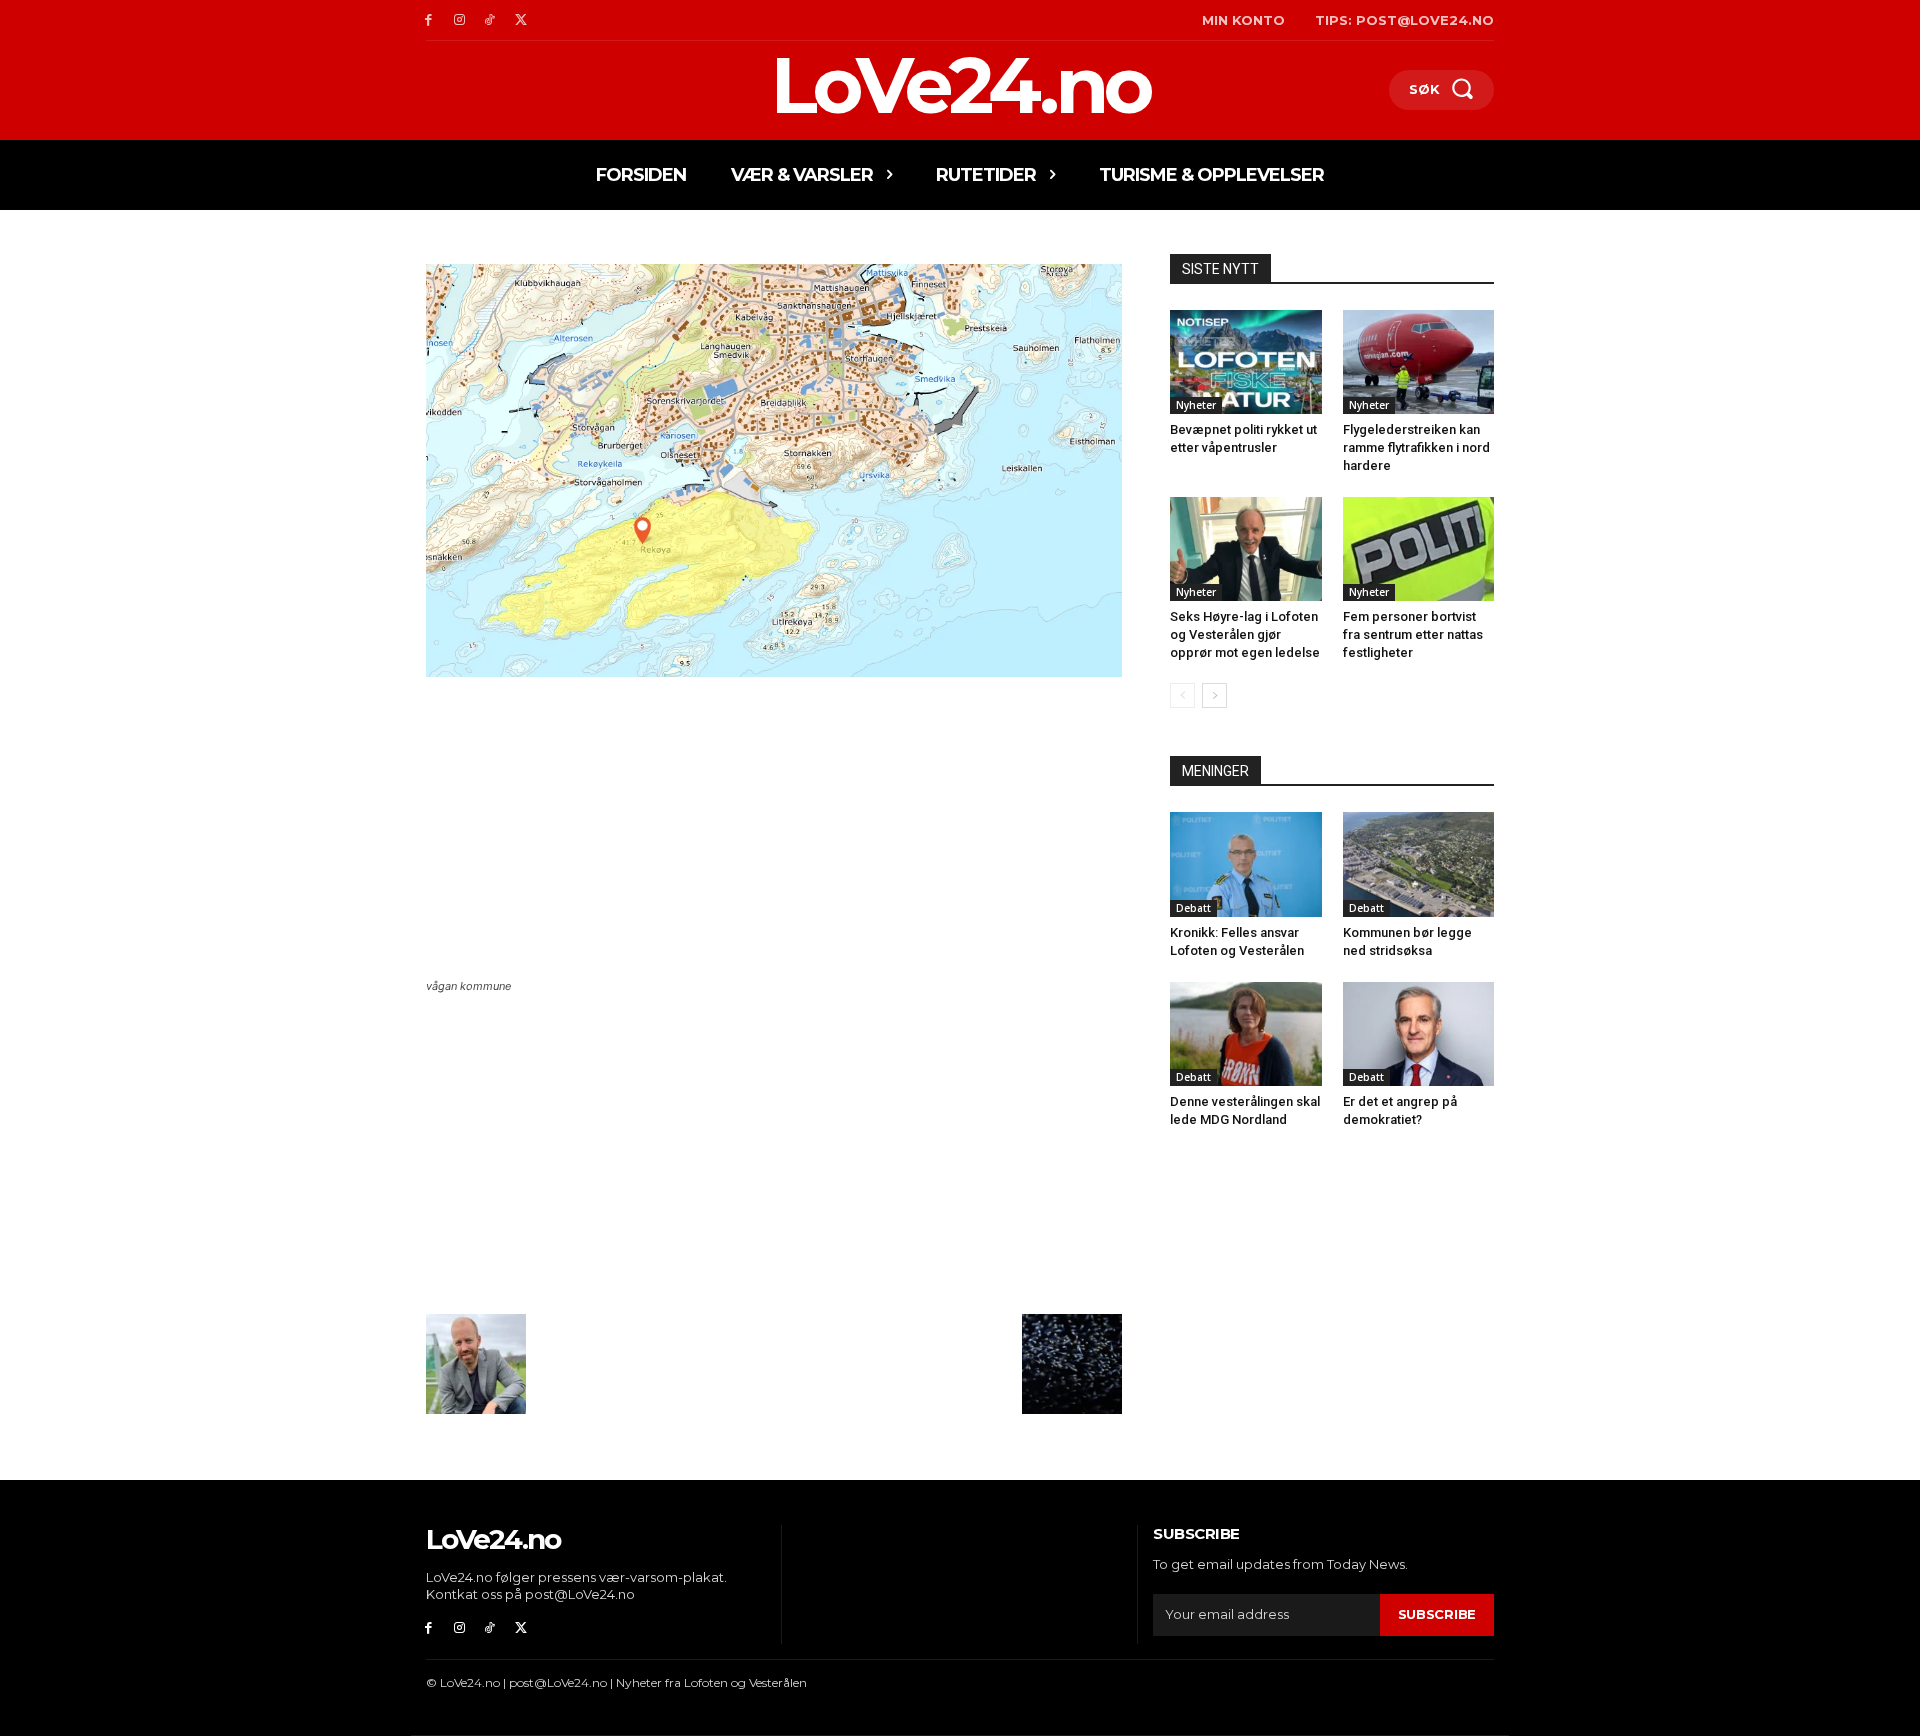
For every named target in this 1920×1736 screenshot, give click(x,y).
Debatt (1193, 908)
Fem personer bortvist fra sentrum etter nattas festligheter (1413, 634)
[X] (520, 20)
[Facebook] (428, 20)
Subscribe (1437, 1614)
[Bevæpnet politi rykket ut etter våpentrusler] (1246, 362)
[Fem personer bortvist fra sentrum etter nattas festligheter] (1419, 549)
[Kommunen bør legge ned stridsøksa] (1419, 864)
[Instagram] (459, 20)
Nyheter (1196, 405)
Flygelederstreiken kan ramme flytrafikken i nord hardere (1416, 447)
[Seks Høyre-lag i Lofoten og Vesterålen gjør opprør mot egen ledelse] (1246, 549)
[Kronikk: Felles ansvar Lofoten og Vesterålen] (1246, 864)
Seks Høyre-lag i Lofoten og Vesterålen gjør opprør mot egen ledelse (1245, 634)
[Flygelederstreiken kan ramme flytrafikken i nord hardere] (1419, 362)
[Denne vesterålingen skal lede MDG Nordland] (1246, 1034)
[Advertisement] (774, 830)
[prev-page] (1182, 695)
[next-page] (1214, 695)
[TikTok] (490, 20)
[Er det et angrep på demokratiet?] (1419, 1034)
